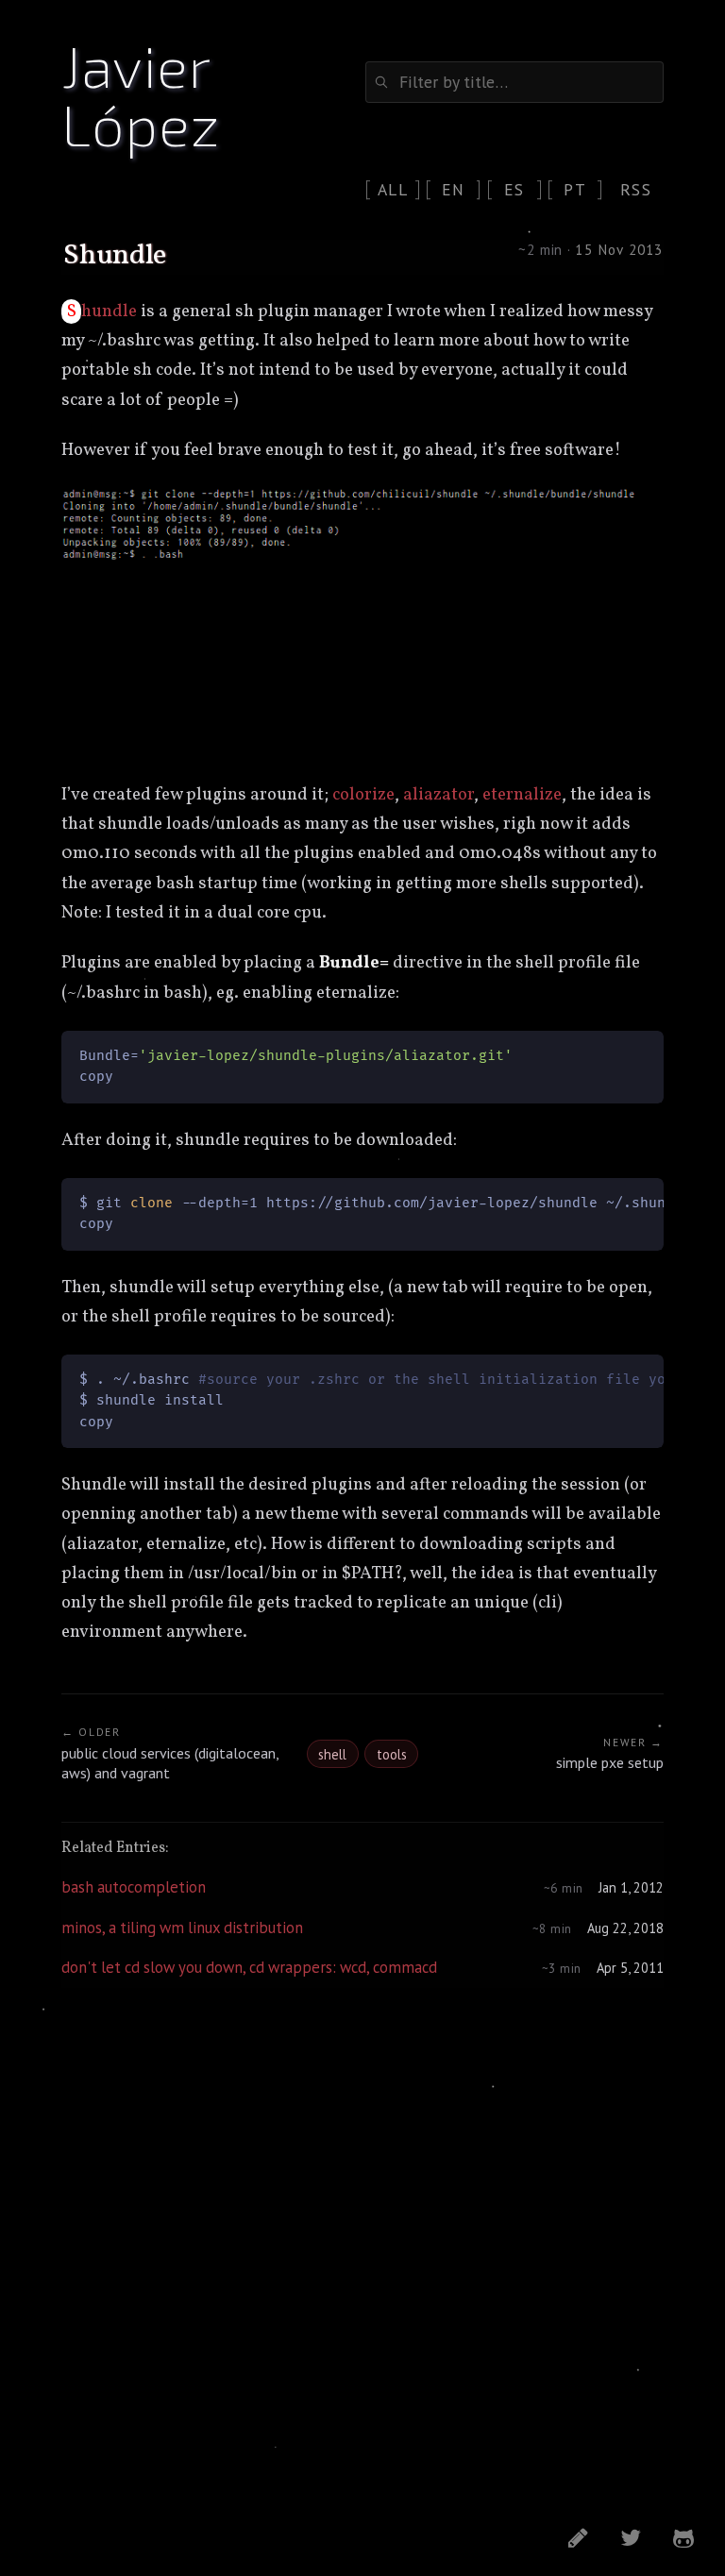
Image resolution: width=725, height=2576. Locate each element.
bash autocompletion (134, 1887)
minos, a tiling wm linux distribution (182, 1928)
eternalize (522, 795)
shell (332, 1754)
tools (392, 1754)
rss (636, 189)
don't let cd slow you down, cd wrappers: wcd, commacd (249, 1967)
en (454, 189)
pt (575, 189)
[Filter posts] (514, 82)
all (393, 189)
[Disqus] (362, 2246)
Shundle (102, 311)
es (514, 189)
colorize (363, 795)
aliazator (438, 795)
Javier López (140, 93)
